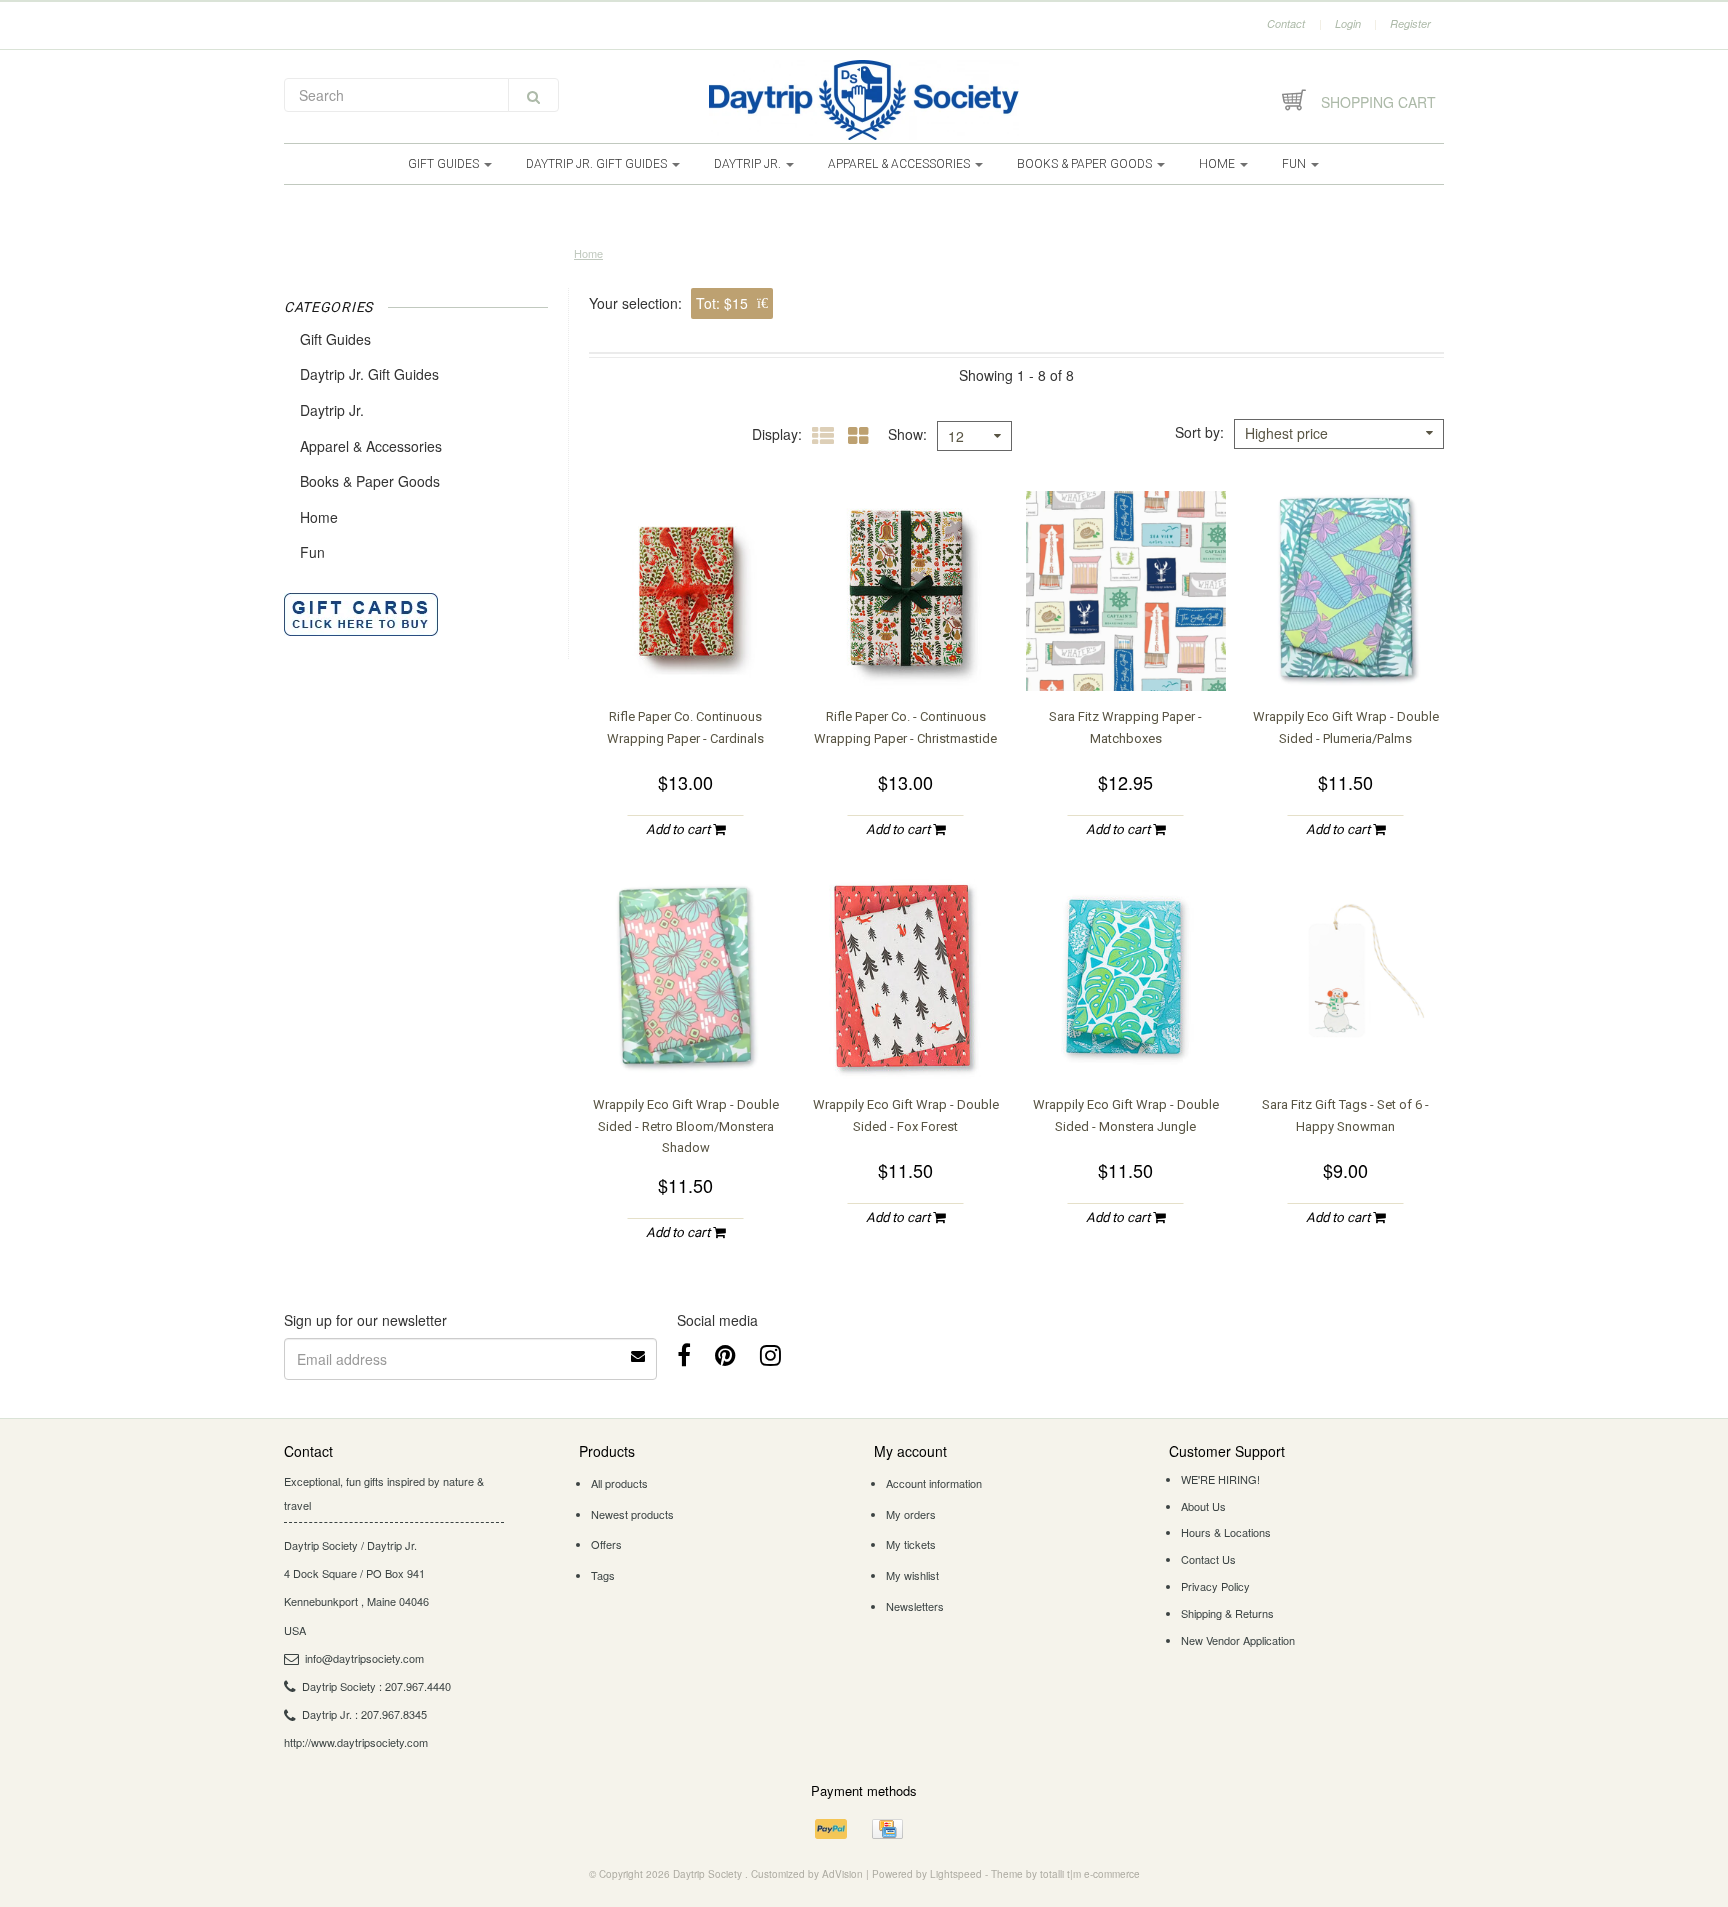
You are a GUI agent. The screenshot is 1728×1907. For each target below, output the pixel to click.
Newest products (632, 1514)
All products (619, 1483)
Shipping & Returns (1227, 1613)
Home (1218, 164)
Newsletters (915, 1606)
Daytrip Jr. (749, 164)
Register (1410, 23)
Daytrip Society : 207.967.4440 (376, 1686)
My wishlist (912, 1575)
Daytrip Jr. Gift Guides (598, 164)
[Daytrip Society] (864, 100)
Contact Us (1208, 1559)
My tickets (911, 1544)
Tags (603, 1575)
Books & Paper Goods (1086, 164)
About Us (1203, 1506)
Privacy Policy (1215, 1586)
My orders (911, 1514)
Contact (1286, 23)
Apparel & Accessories (900, 164)
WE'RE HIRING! (1220, 1479)
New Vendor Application (1238, 1640)
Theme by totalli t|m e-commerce (1065, 1874)
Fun (1295, 164)
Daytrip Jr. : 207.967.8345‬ (364, 1714)
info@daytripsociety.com (364, 1658)
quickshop (686, 651)
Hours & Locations (1226, 1532)
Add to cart (679, 829)
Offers (606, 1544)
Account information (934, 1483)
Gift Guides (445, 164)
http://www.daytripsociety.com (356, 1742)
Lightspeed (956, 1874)
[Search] (533, 95)
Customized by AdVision (807, 1874)
